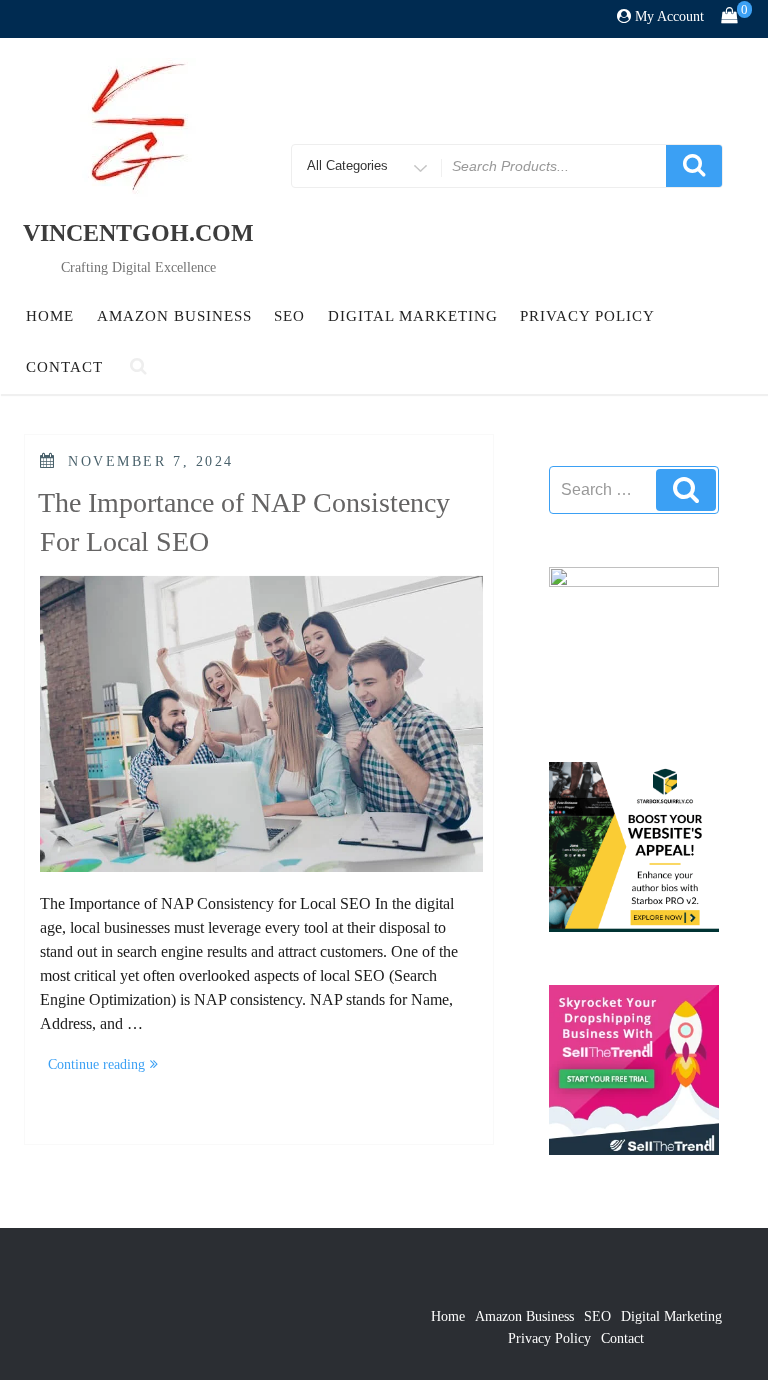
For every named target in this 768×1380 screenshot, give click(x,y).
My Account (669, 16)
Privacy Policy (587, 316)
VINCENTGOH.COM (138, 233)
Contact (64, 367)
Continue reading (107, 1066)
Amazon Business (174, 316)
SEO (289, 316)
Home (50, 316)
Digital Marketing (413, 316)
